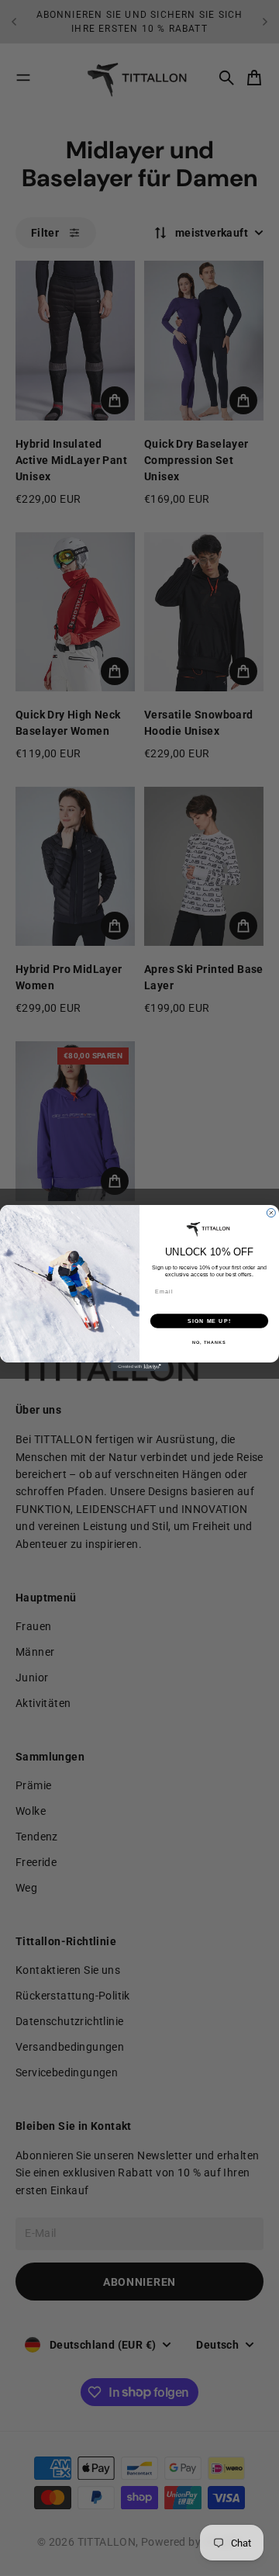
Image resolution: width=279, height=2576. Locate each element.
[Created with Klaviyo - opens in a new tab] (139, 1367)
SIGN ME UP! (209, 1321)
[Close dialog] (271, 1213)
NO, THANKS (209, 1342)
